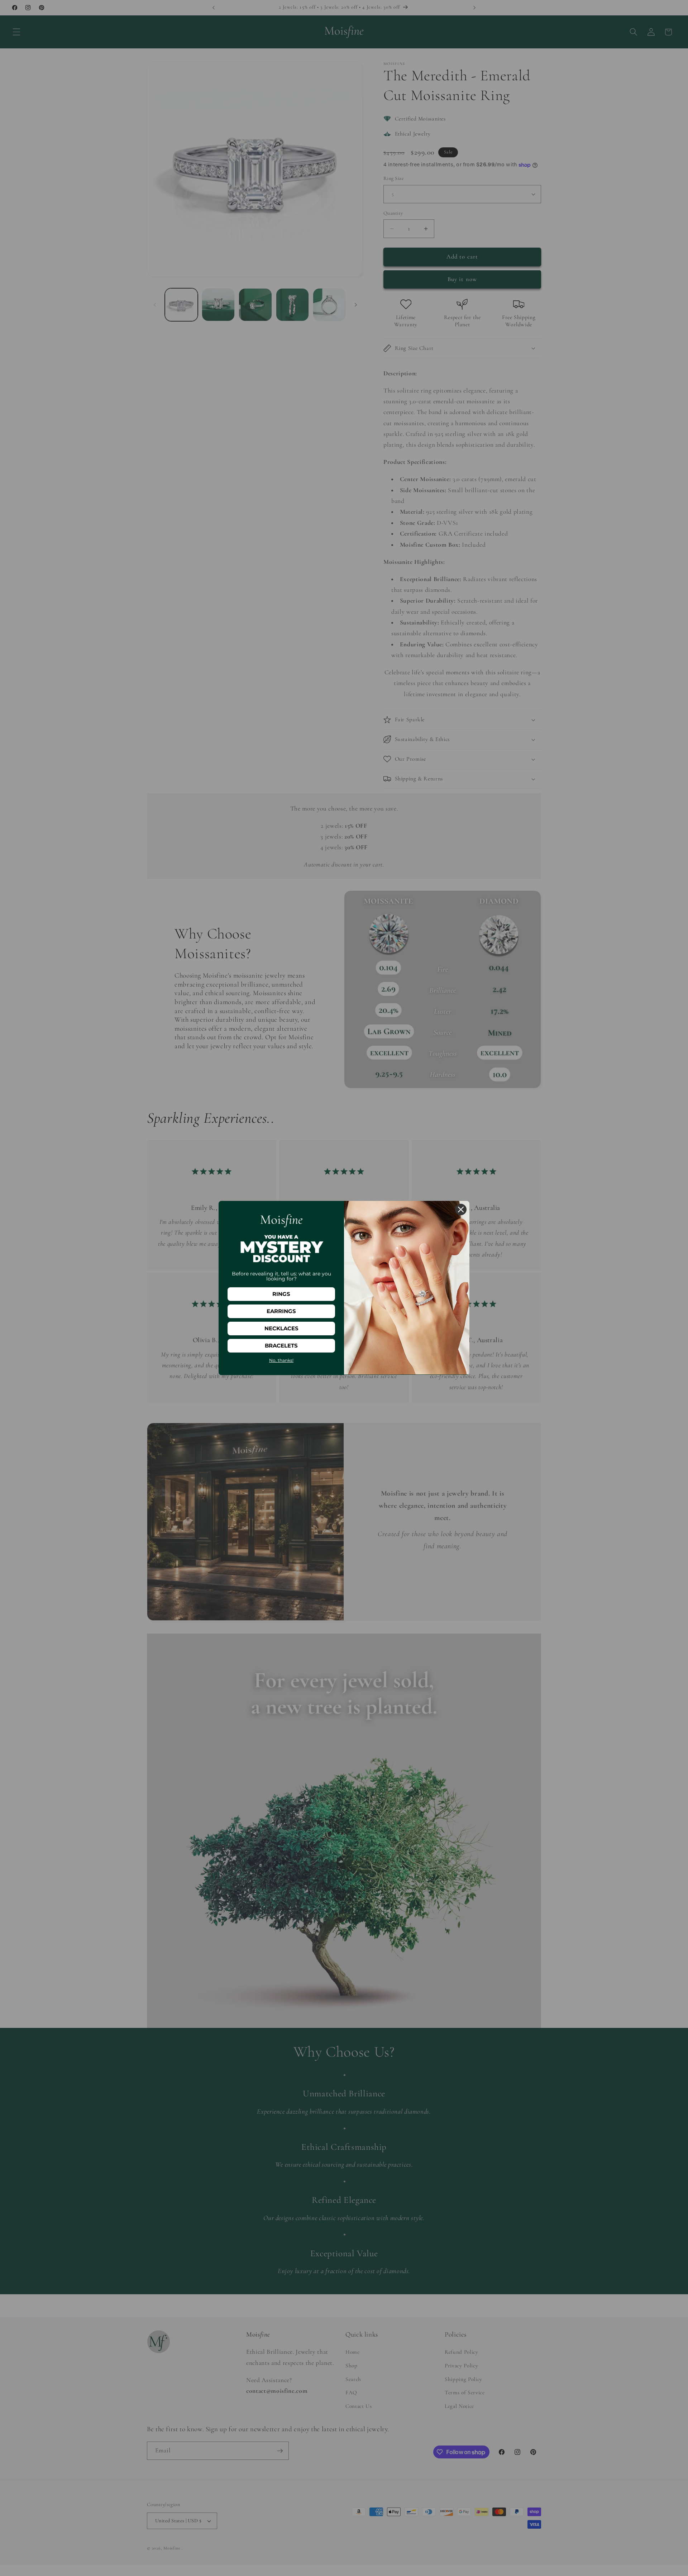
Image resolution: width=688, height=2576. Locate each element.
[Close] (461, 1209)
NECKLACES (281, 1328)
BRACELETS (281, 1346)
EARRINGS (281, 1311)
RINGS (281, 1294)
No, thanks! (281, 1360)
